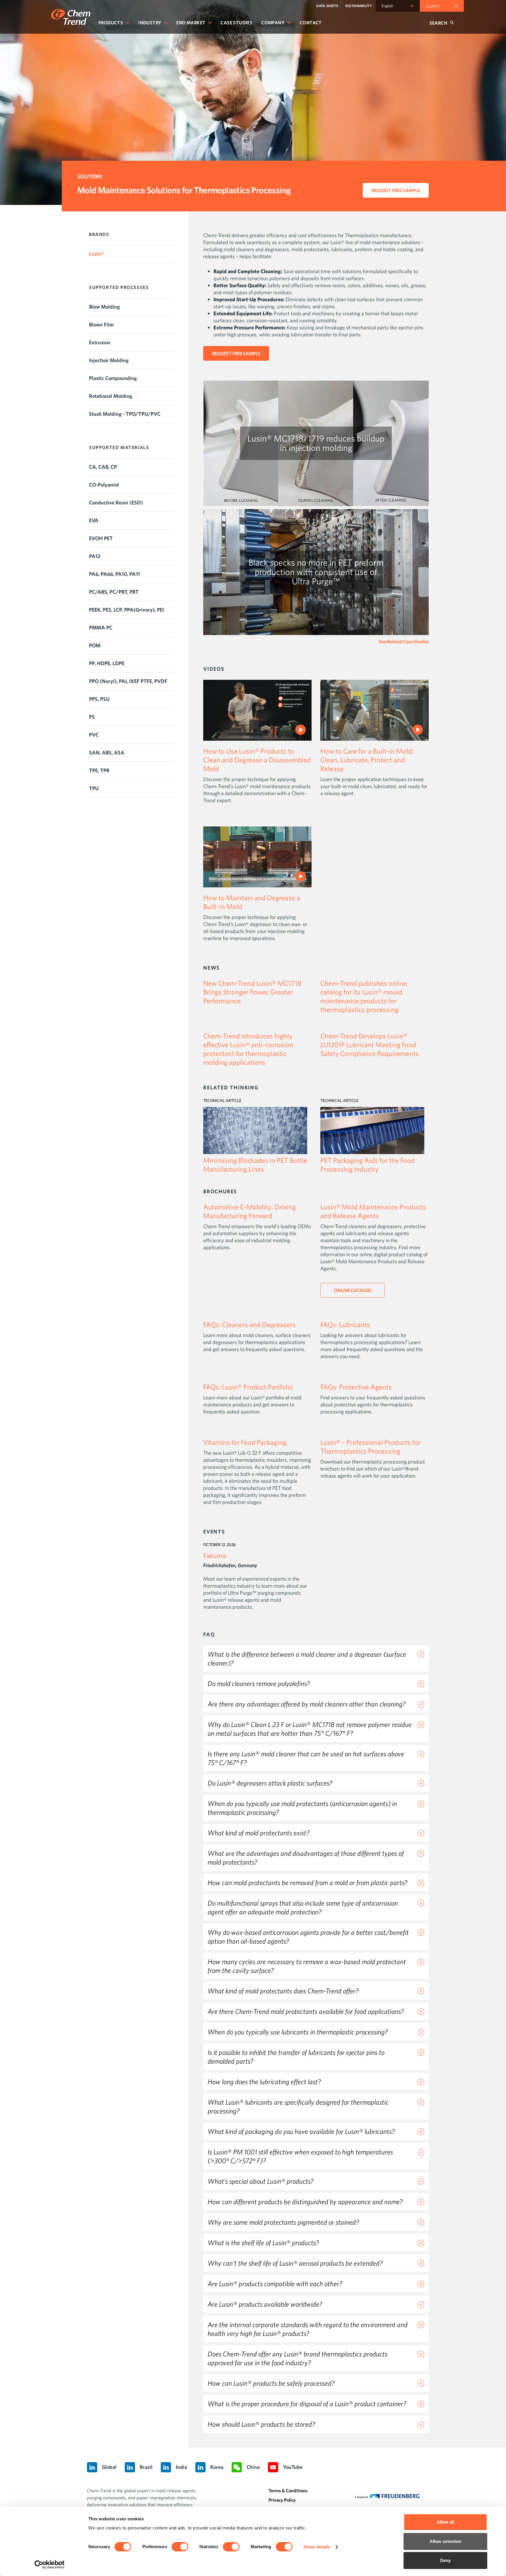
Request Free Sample (396, 190)
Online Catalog (353, 1290)
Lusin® (97, 254)
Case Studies (236, 23)
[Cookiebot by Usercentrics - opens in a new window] (50, 2565)
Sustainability (359, 6)
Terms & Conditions (288, 2491)
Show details (317, 2547)
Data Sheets (327, 6)
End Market (191, 23)
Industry (150, 23)
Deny (445, 2560)
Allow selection (446, 2541)
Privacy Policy (282, 2500)
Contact (311, 23)
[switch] (180, 2547)
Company (273, 23)
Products (111, 23)
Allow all (446, 2522)
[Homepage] (71, 17)
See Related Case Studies (404, 641)
